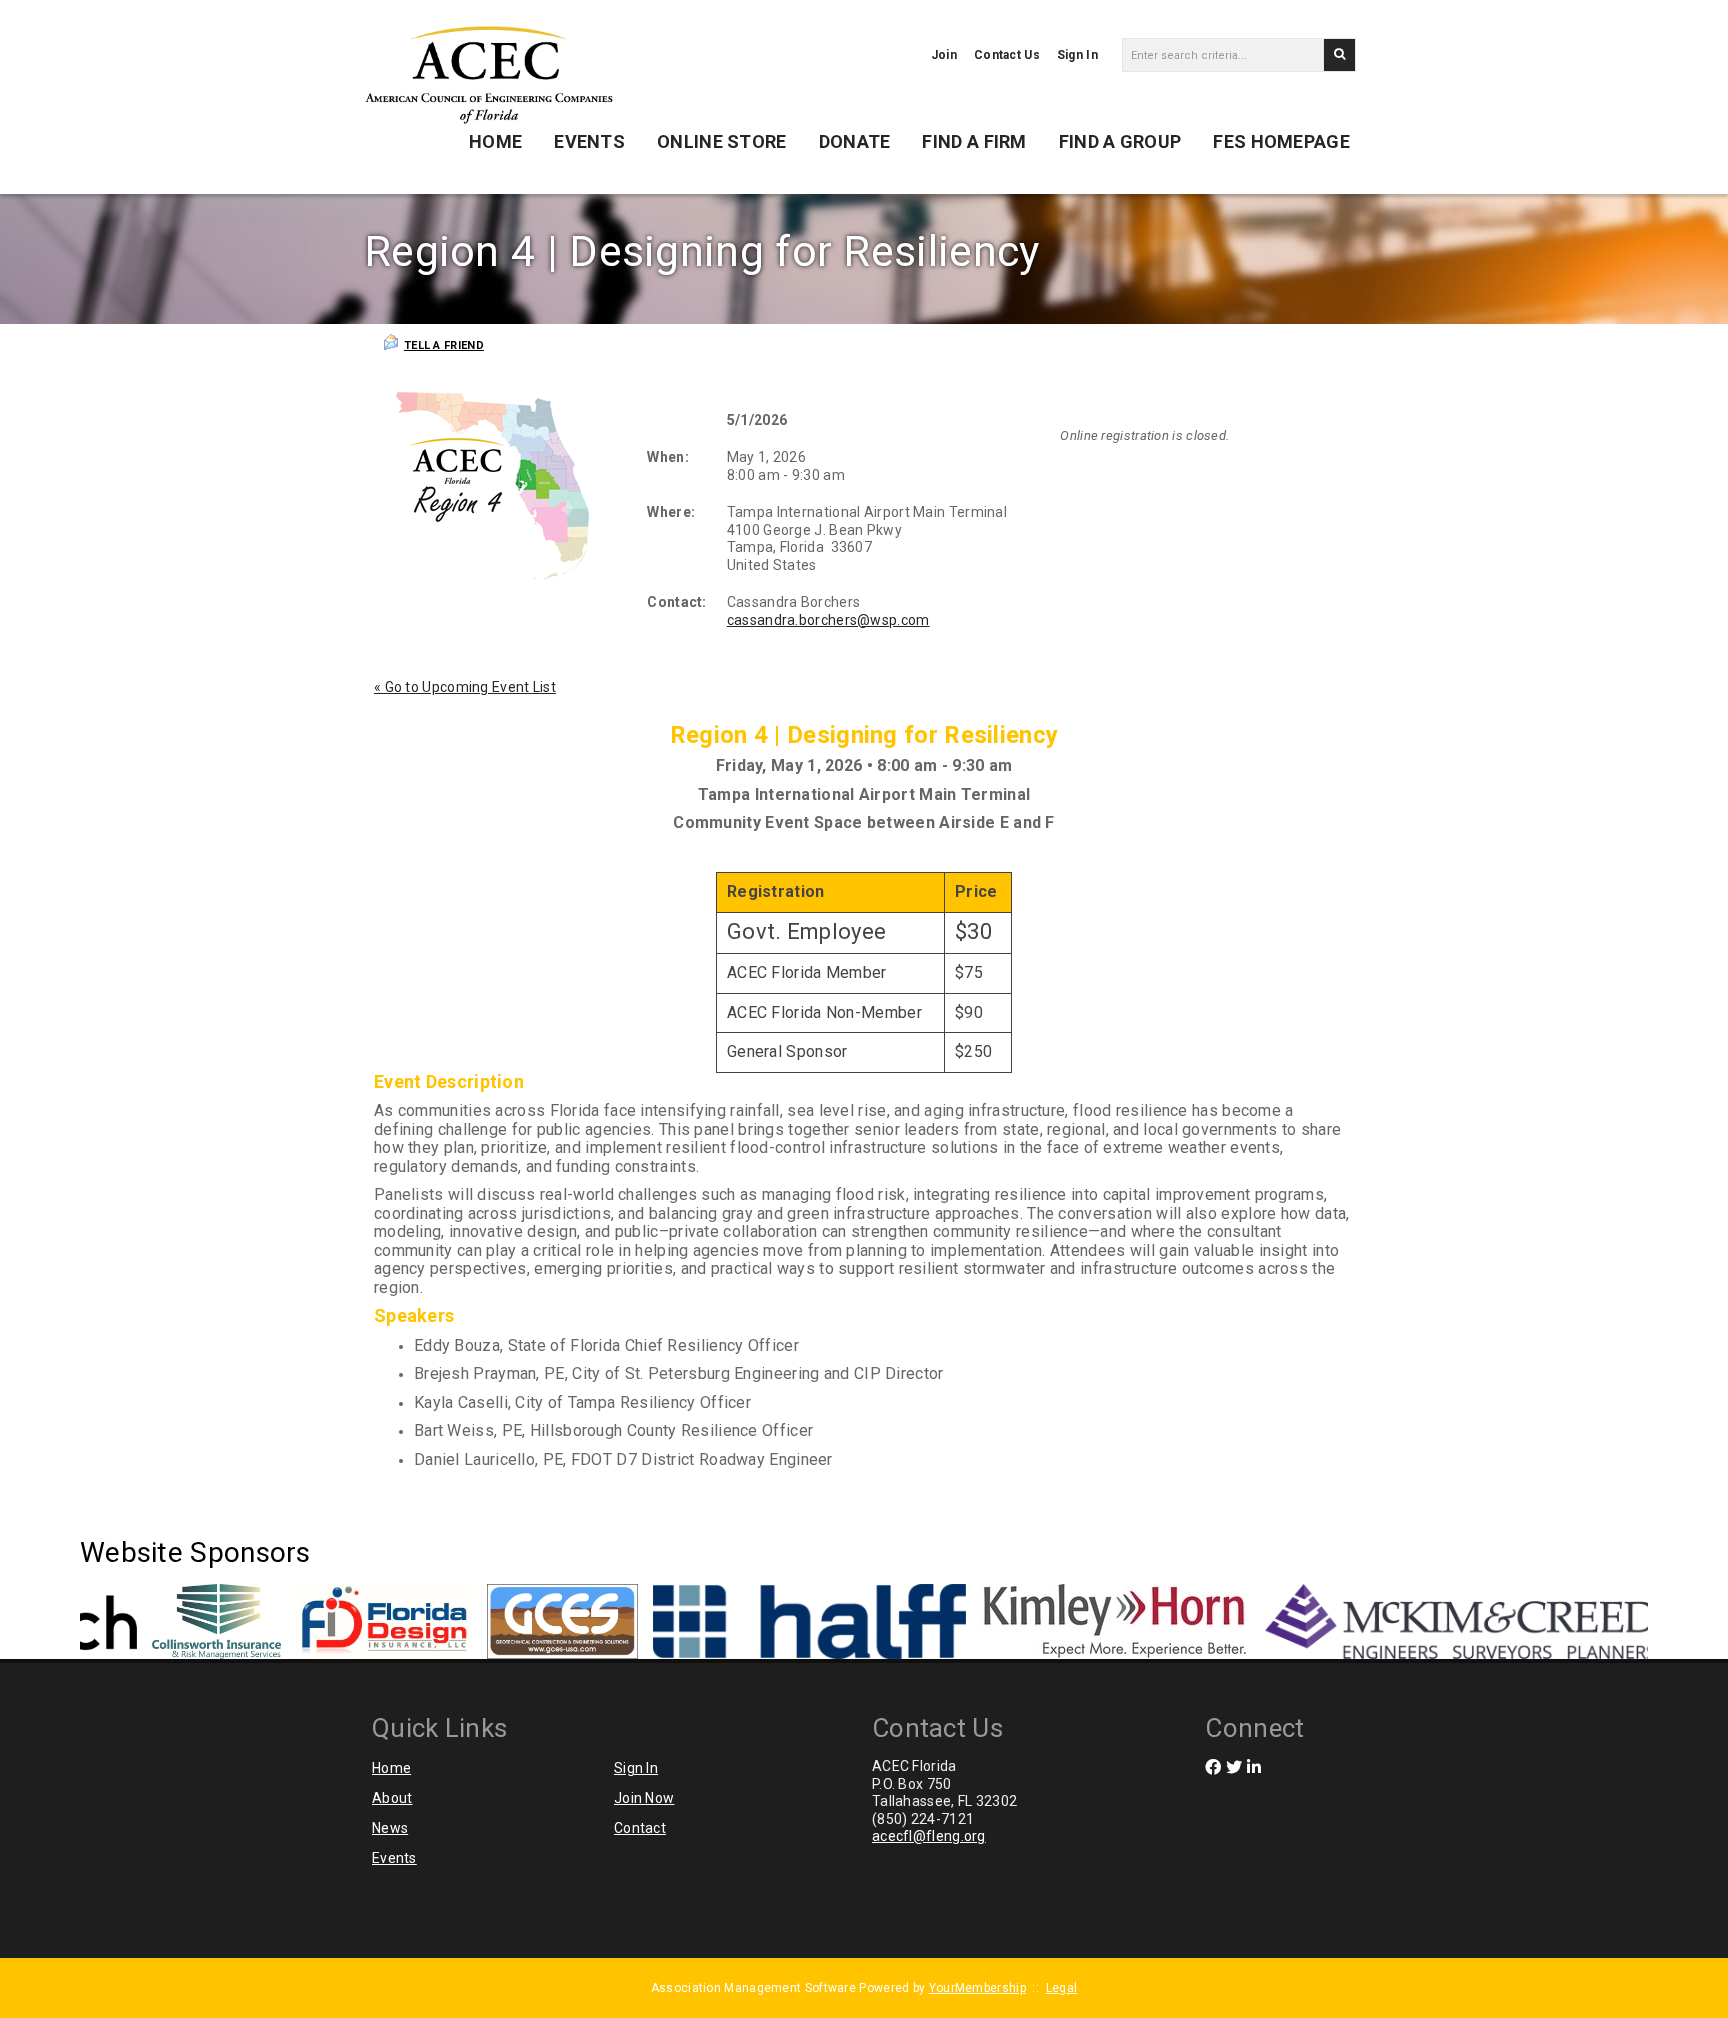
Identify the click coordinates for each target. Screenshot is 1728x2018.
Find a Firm (974, 141)
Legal (1062, 1988)
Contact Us (1007, 55)
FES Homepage (1281, 141)
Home (495, 141)
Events (589, 141)
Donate (855, 141)
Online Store (722, 141)
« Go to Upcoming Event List (465, 687)
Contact (640, 1828)
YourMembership (977, 1988)
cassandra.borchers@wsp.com (828, 620)
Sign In (1077, 55)
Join (944, 55)
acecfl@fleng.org (929, 1836)
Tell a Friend (444, 345)
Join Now (644, 1798)
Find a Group (1120, 141)
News (390, 1828)
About (392, 1798)
